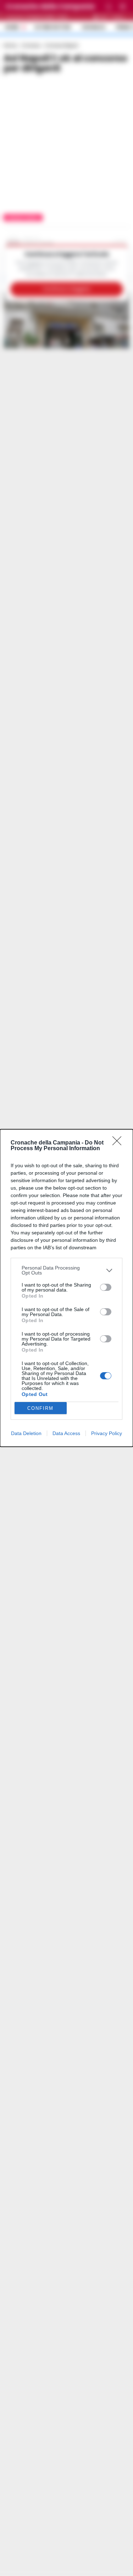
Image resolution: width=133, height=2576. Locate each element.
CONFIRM (40, 1408)
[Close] (119, 1143)
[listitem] (66, 1270)
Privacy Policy (107, 1433)
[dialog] (66, 1288)
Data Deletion (26, 1433)
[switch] (106, 1287)
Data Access (66, 1433)
